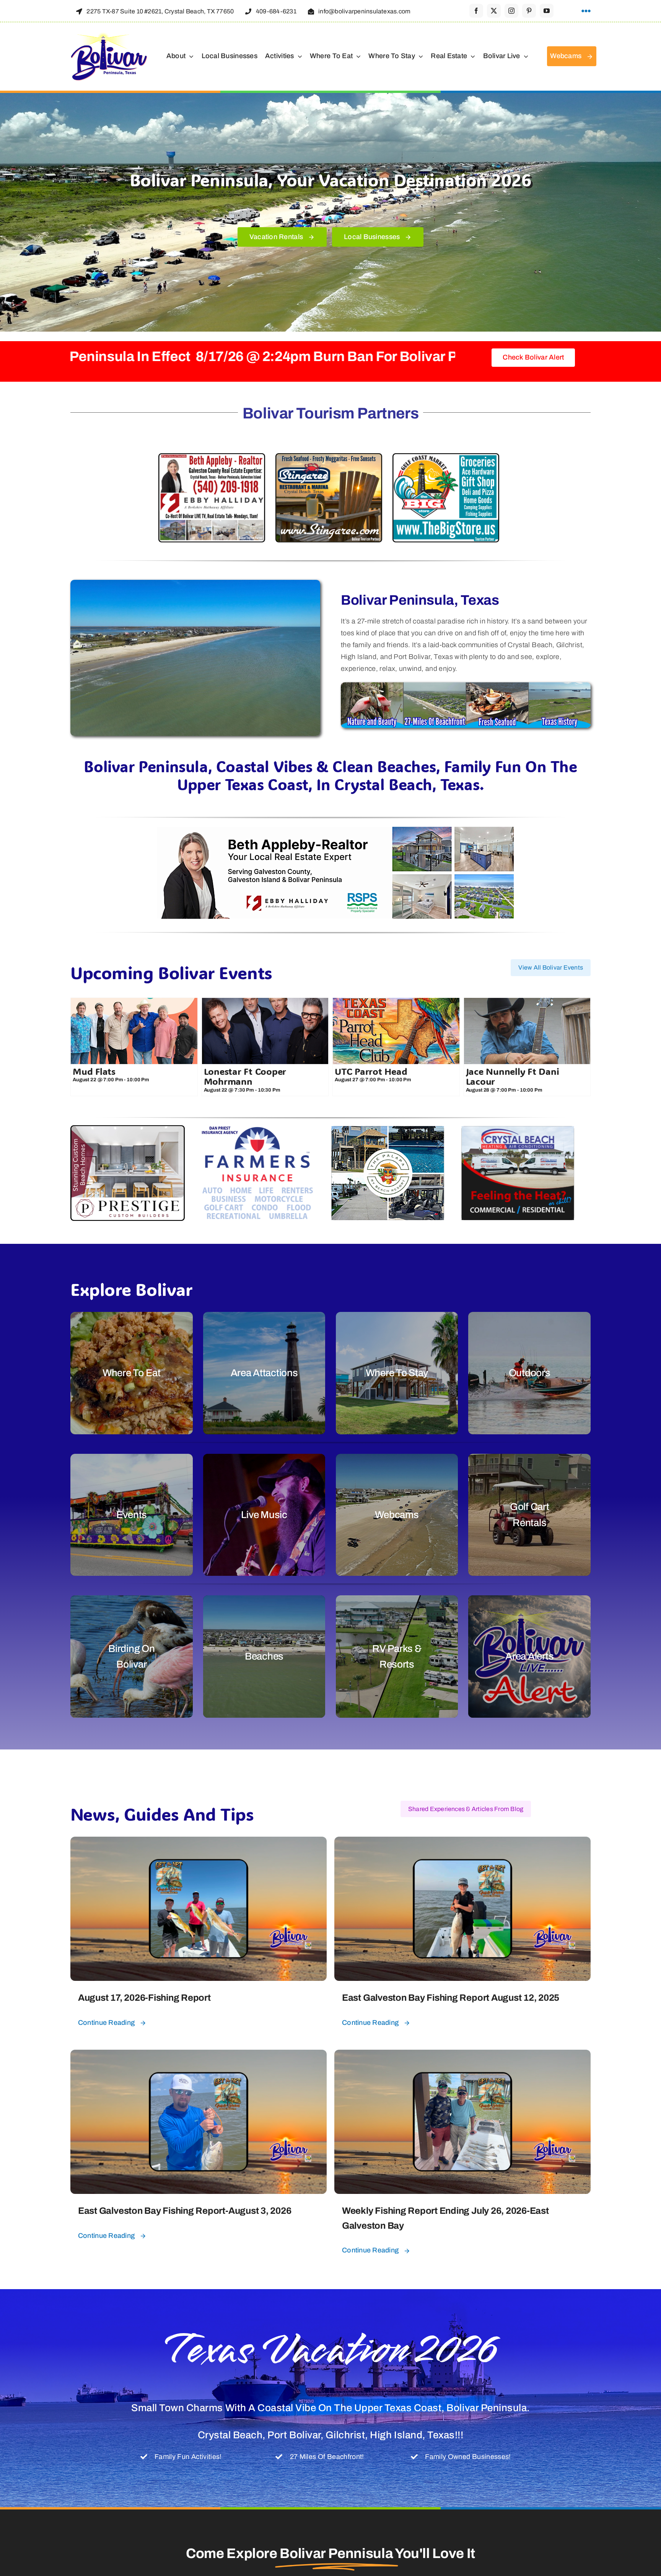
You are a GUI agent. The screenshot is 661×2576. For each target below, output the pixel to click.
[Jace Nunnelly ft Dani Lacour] (527, 1031)
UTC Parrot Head (371, 1071)
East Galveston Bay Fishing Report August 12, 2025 (451, 1998)
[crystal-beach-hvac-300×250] (518, 1131)
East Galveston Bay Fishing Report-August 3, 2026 (185, 2211)
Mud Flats (94, 1071)
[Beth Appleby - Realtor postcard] (212, 459)
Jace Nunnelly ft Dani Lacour (513, 1076)
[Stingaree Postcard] (329, 459)
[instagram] (511, 11)
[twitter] (494, 11)
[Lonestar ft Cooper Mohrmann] (265, 1031)
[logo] (109, 35)
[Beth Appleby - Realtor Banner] (330, 831)
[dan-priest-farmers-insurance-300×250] (258, 1131)
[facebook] (476, 11)
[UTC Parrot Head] (396, 1031)
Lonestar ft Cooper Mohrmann (245, 1076)
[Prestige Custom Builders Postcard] (128, 1131)
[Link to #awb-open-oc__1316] (586, 11)
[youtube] (547, 11)
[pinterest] (529, 11)
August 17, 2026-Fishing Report (144, 1998)
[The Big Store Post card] (446, 459)
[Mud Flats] (134, 1031)
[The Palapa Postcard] (388, 1131)
